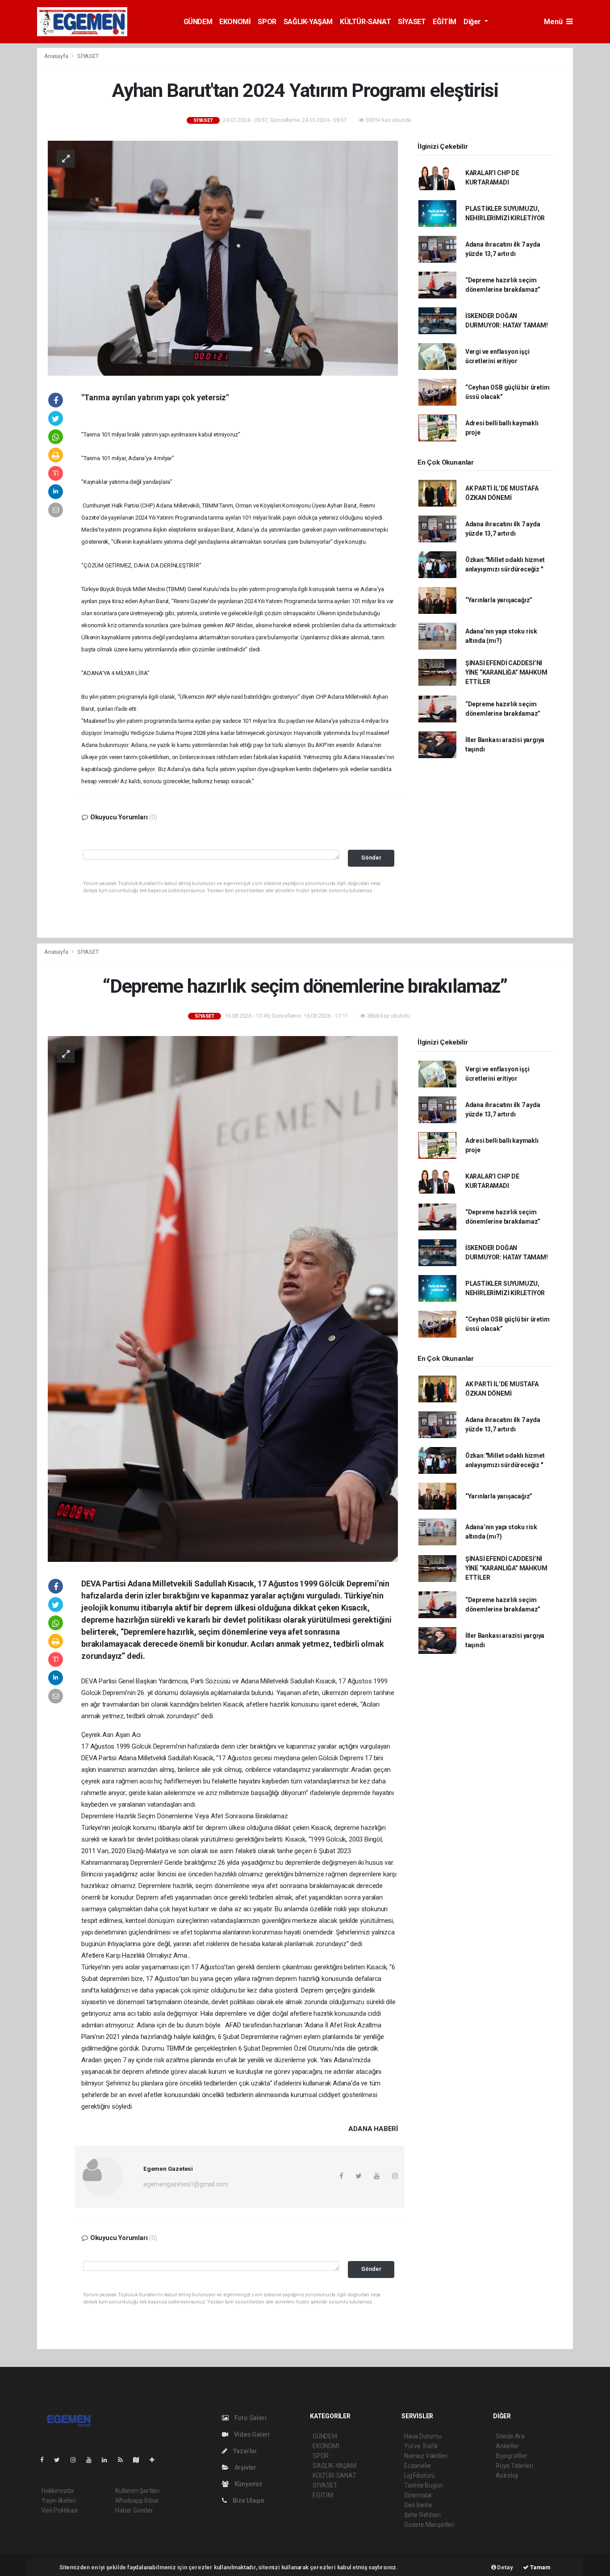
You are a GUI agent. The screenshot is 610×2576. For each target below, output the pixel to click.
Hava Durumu (423, 2436)
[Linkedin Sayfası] (108, 2460)
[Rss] (124, 2460)
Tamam (540, 2567)
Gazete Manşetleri (429, 2525)
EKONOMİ (235, 22)
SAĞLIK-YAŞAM (308, 22)
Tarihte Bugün (424, 2485)
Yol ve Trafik (421, 2446)
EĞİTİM (445, 22)
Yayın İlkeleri (58, 2500)
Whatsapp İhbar (137, 2500)
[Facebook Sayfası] (46, 2460)
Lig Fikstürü (420, 2475)
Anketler (507, 2446)
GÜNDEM (198, 22)
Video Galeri (251, 2434)
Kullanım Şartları (137, 2491)
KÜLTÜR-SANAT (365, 22)
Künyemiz (248, 2484)
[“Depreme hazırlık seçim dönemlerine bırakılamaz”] (223, 1298)
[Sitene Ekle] (156, 2460)
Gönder (371, 858)
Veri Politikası (60, 2510)
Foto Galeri (250, 2418)
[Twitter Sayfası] (61, 2460)
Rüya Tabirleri (514, 2466)
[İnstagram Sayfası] (77, 2460)
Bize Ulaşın (248, 2500)
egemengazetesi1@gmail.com (186, 2184)
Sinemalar (418, 2495)
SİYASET (412, 22)
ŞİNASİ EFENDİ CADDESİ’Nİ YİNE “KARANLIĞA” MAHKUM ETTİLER (506, 672)
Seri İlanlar (419, 2505)
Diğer (473, 22)
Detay (505, 2567)
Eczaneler (418, 2466)
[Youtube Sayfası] (92, 2460)
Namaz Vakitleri (426, 2456)
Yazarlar (244, 2451)
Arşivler (245, 2467)
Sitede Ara (510, 2436)
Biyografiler (512, 2456)
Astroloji (507, 2475)
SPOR (267, 22)
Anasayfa (57, 56)
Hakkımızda (58, 2491)
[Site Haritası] (140, 2460)
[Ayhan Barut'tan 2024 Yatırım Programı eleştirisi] (223, 258)
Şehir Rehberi (422, 2515)
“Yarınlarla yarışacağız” (499, 600)
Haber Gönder (134, 2510)
